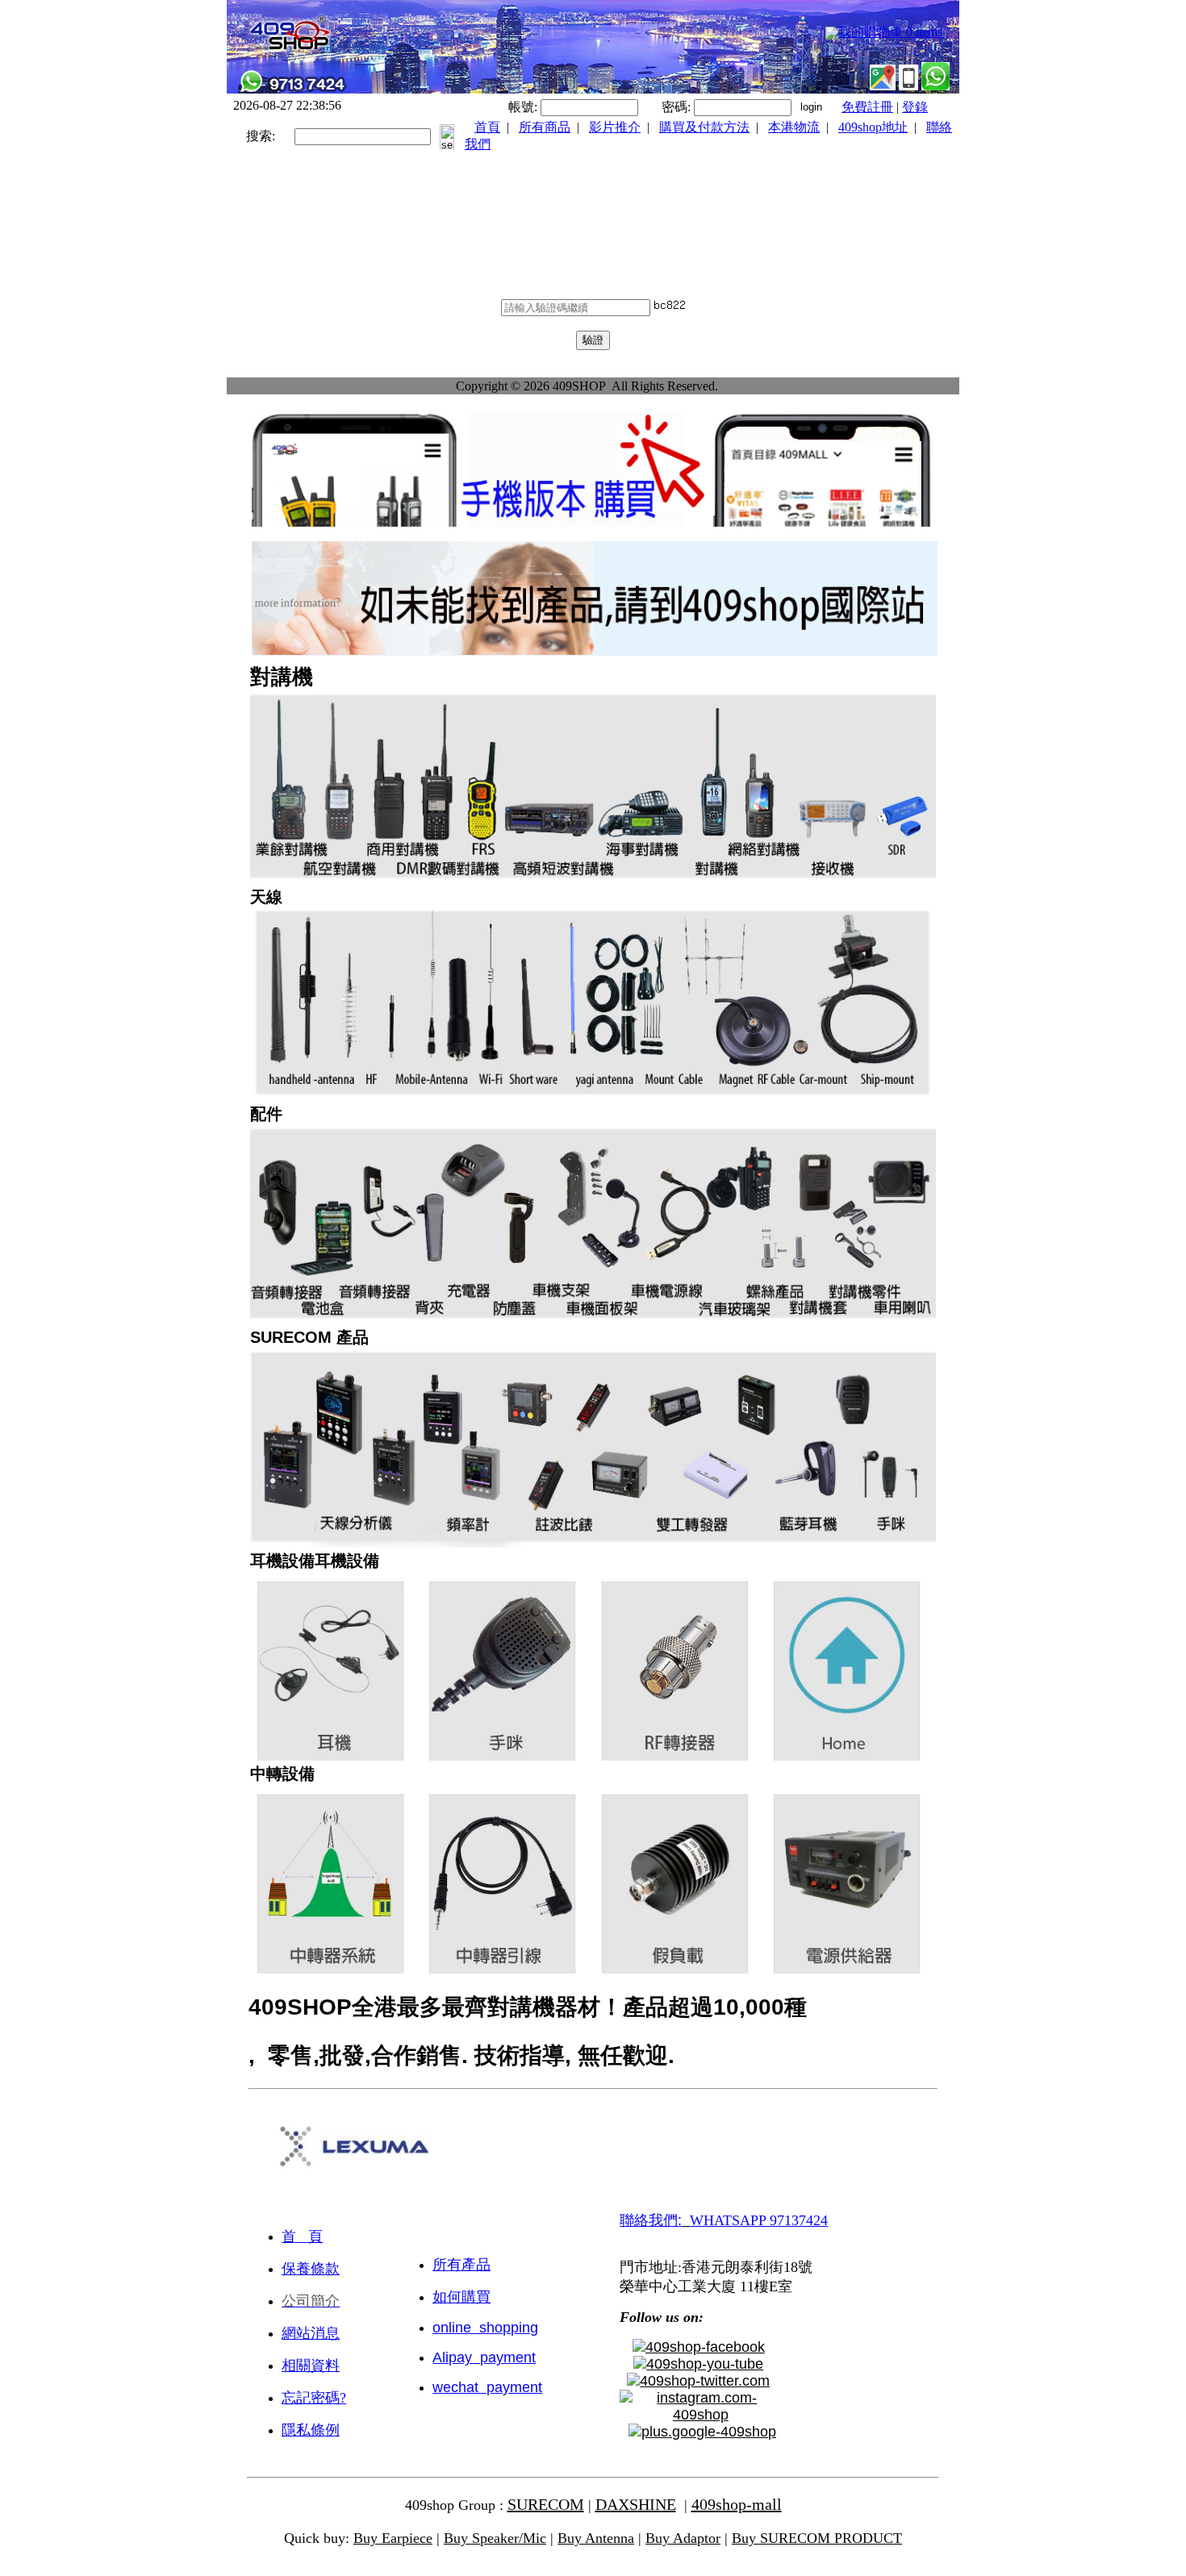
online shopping (485, 2328)
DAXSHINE (636, 2504)
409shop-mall (737, 2504)
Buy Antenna (596, 2538)
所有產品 (461, 2265)
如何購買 (461, 2297)
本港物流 (794, 127)
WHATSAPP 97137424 (759, 2220)
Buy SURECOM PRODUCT (817, 2538)
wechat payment (487, 2387)
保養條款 (311, 2269)
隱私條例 (311, 2430)
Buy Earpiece (393, 2538)
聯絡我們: (651, 2220)
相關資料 (311, 2366)
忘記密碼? (314, 2398)
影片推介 (615, 127)
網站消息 (311, 2333)
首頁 (487, 127)
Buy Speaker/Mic (495, 2538)
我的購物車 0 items (890, 32)
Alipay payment (484, 2357)
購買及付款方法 (704, 127)
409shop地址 (873, 127)
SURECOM (546, 2504)
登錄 (915, 107)
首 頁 (302, 2236)
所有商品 (545, 127)
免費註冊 (867, 107)
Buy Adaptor (683, 2538)
